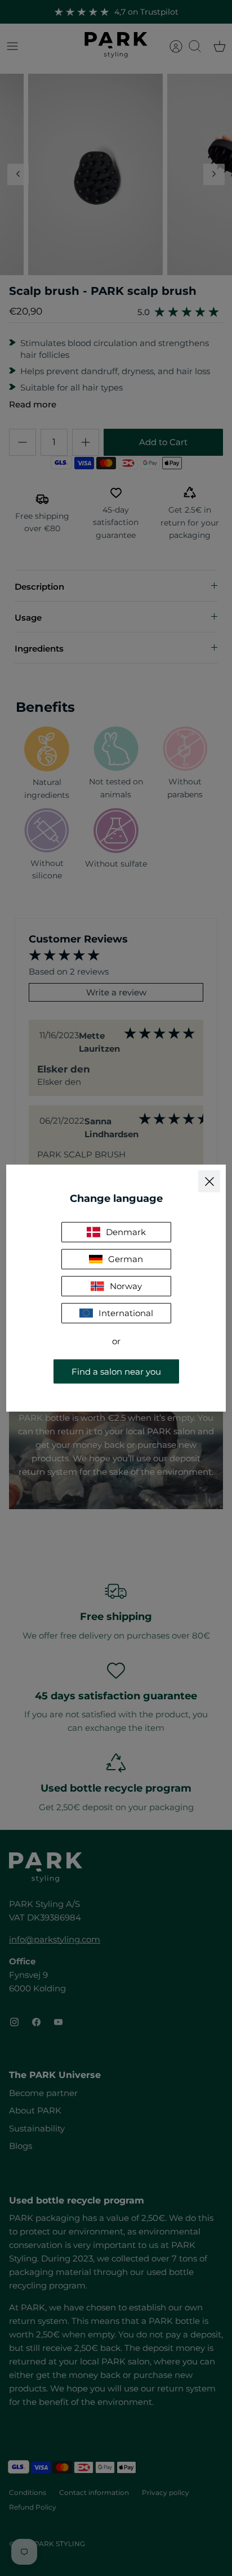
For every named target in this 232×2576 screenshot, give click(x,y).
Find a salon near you (116, 1371)
